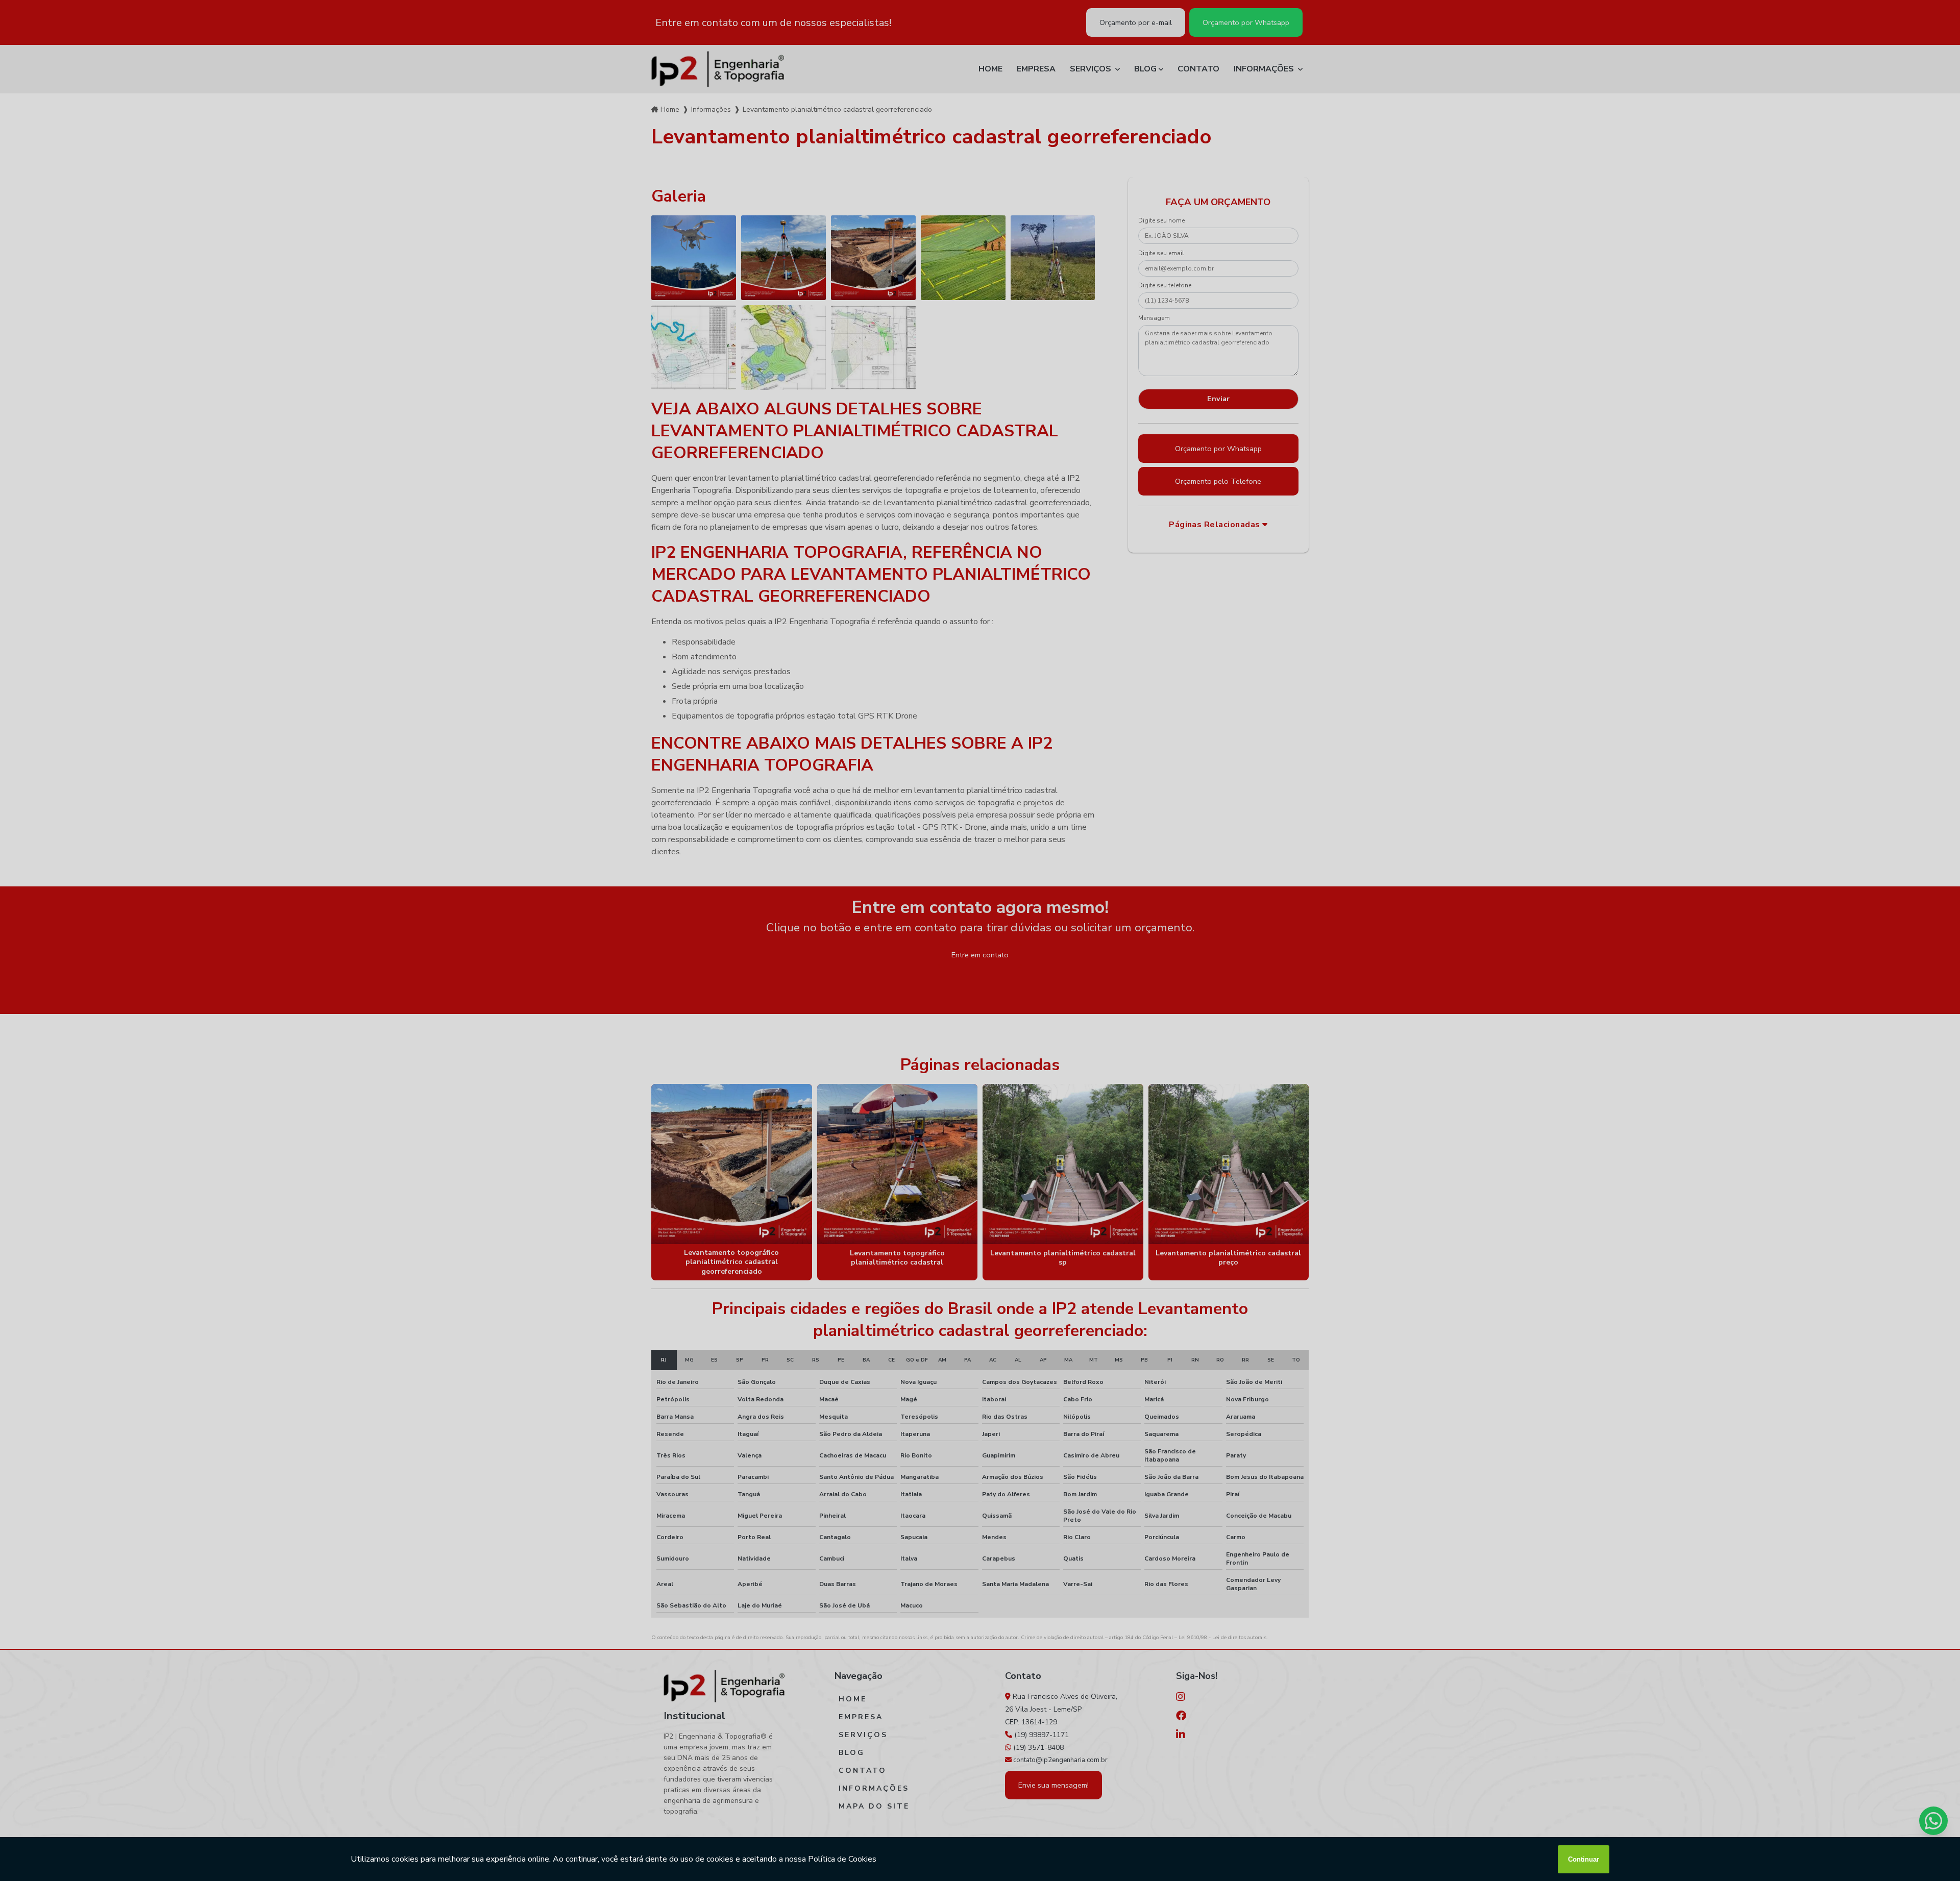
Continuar (1584, 1859)
